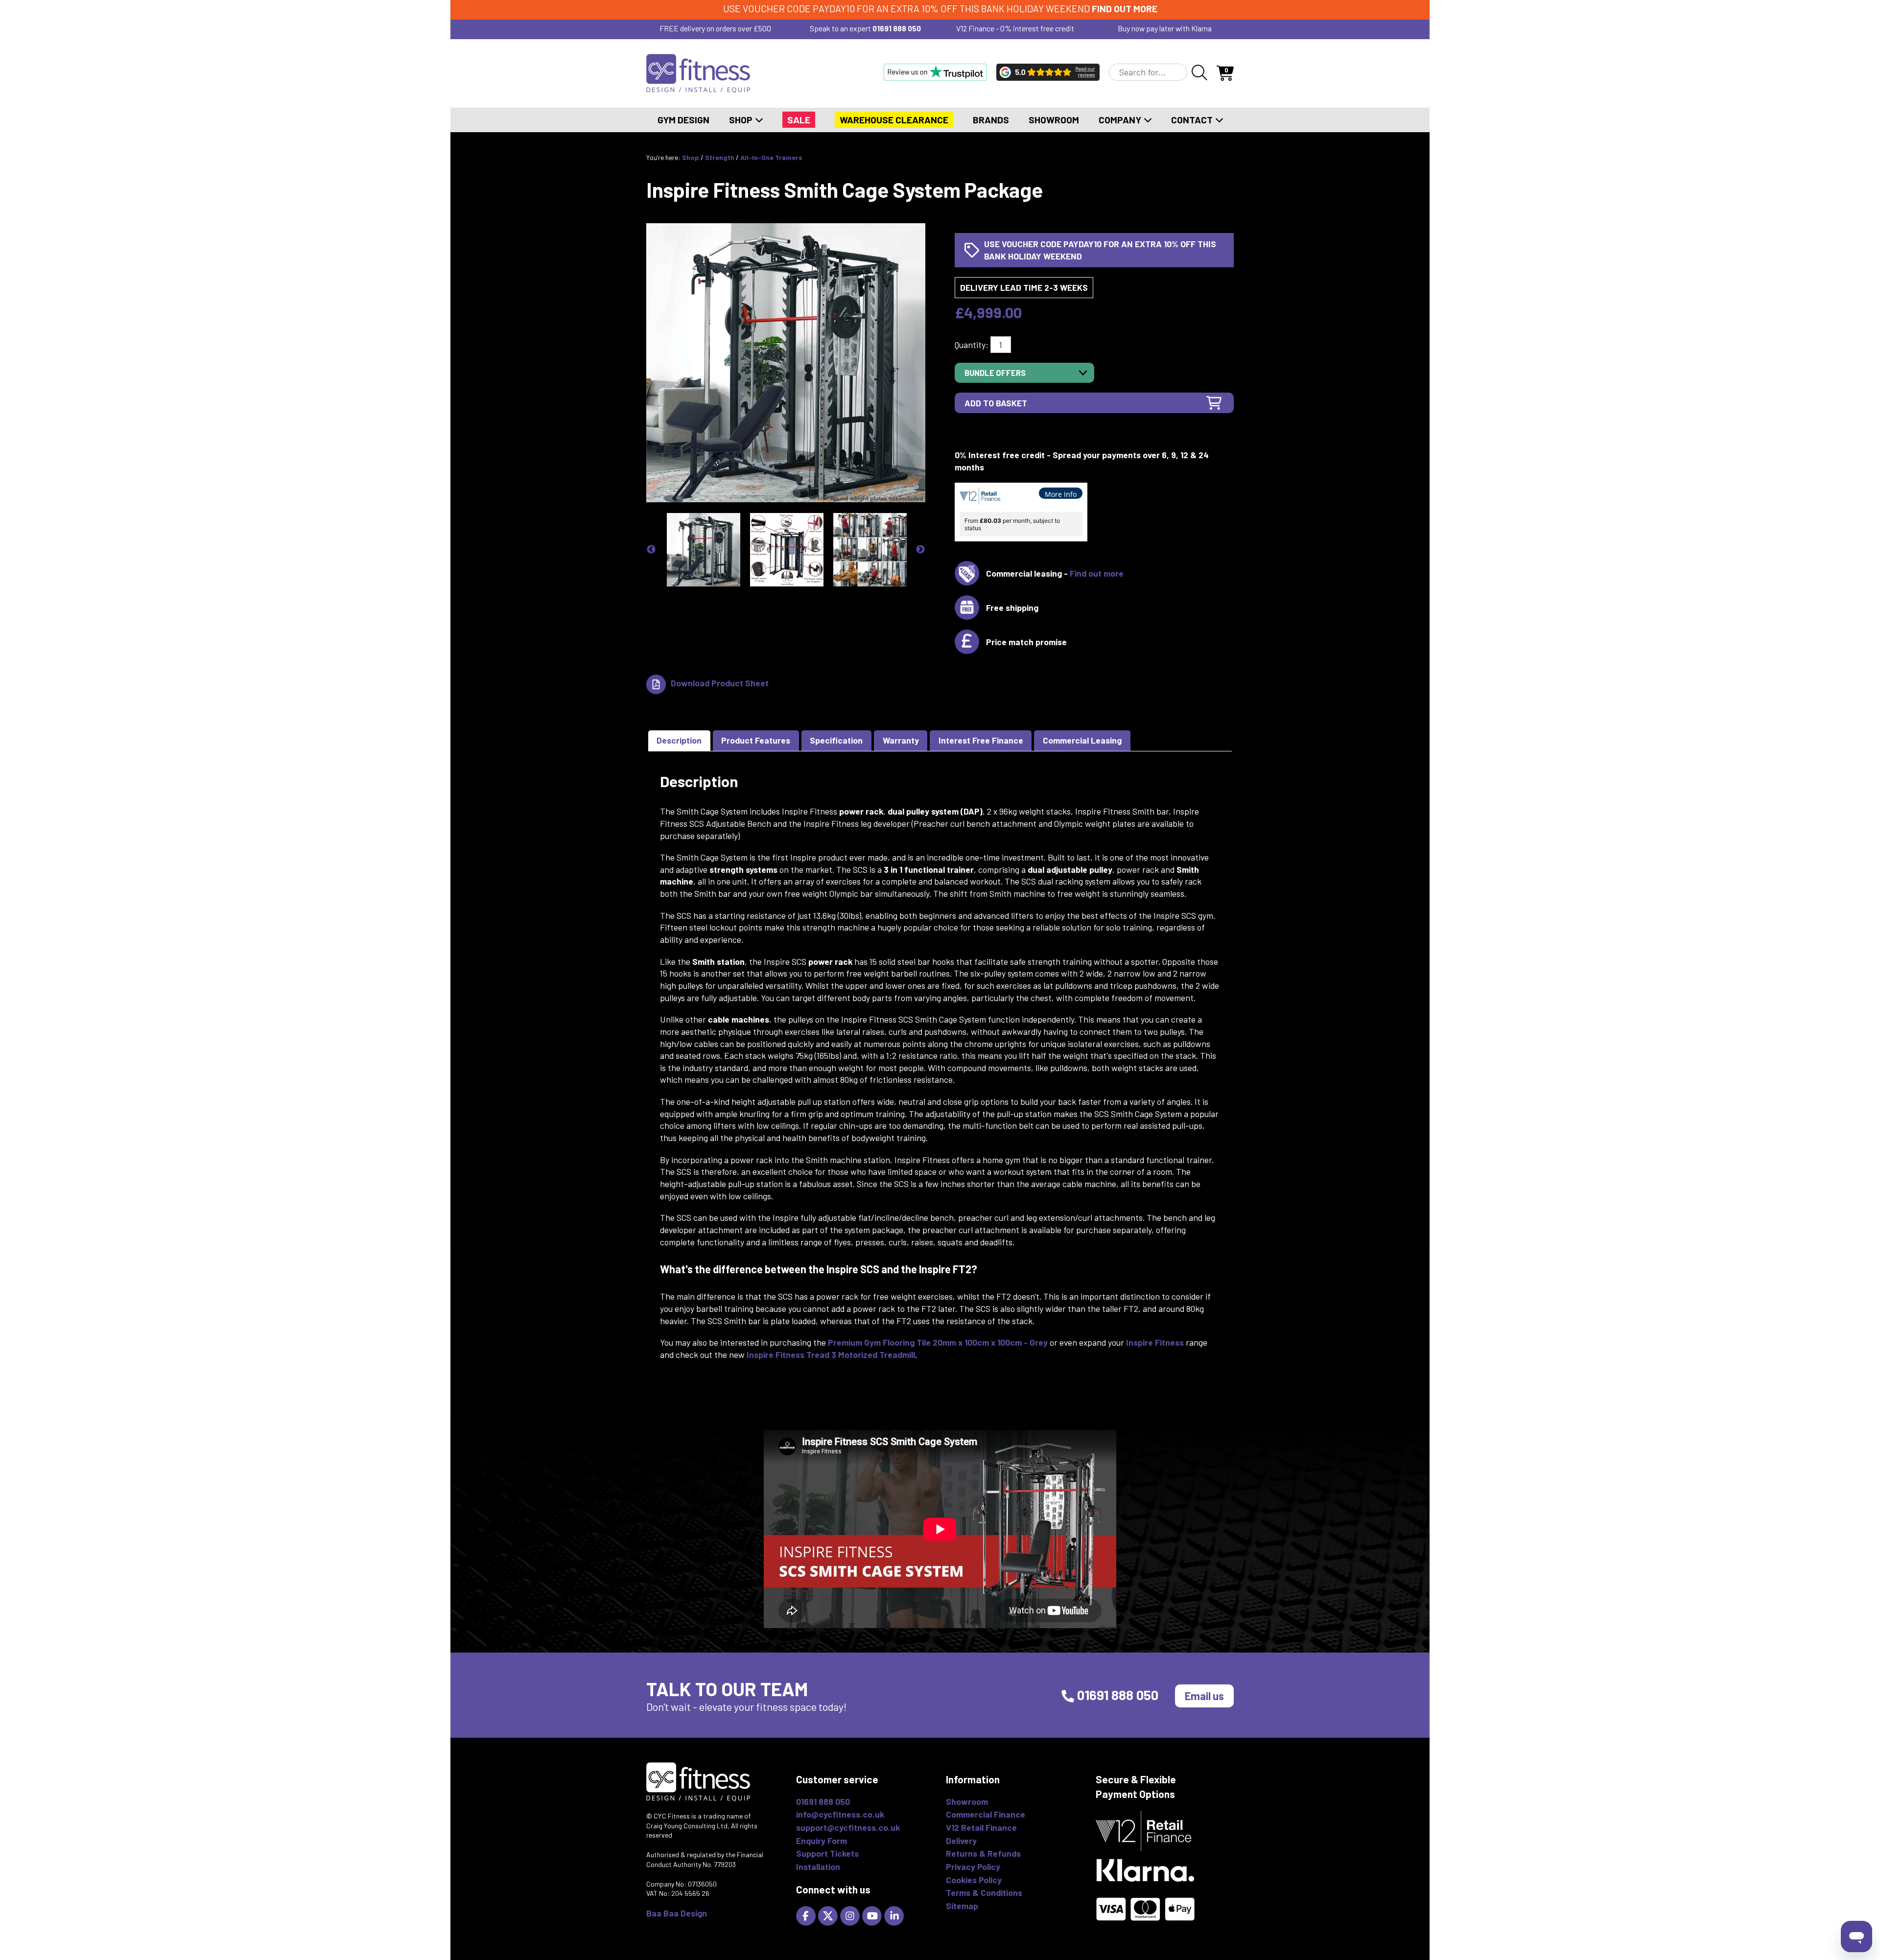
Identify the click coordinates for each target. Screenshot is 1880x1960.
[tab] (679, 741)
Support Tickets (827, 1853)
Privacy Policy (973, 1867)
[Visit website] (935, 72)
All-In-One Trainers (771, 157)
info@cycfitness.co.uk (840, 1814)
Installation (818, 1867)
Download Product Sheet (720, 683)
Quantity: (972, 345)
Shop (742, 120)
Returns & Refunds (983, 1853)
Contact (1193, 120)
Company (1121, 120)
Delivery (961, 1841)
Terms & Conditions (984, 1892)
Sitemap (962, 1906)
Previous (651, 550)
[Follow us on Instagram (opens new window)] (851, 1915)
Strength (720, 157)
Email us (1204, 1696)
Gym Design (683, 120)
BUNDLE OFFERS (995, 373)
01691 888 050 (897, 28)
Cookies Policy (974, 1880)
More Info (1061, 494)
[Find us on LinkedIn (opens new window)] (895, 1915)
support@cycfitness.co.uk (848, 1827)
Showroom (1054, 120)
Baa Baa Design (677, 1913)
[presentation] (679, 741)
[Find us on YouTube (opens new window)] (873, 1915)
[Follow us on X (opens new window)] (829, 1915)
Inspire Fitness (1155, 1342)
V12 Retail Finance (981, 1827)
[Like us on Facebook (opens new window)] (807, 1915)
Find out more (1097, 573)
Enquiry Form (822, 1841)
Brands (991, 120)
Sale (799, 120)
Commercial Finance (986, 1814)
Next (920, 550)
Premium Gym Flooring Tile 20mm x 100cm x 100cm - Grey (938, 1342)
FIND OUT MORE (1125, 9)
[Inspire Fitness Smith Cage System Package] (786, 362)
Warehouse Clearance (894, 120)
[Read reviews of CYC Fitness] (1048, 72)
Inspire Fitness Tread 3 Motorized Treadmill (831, 1354)
